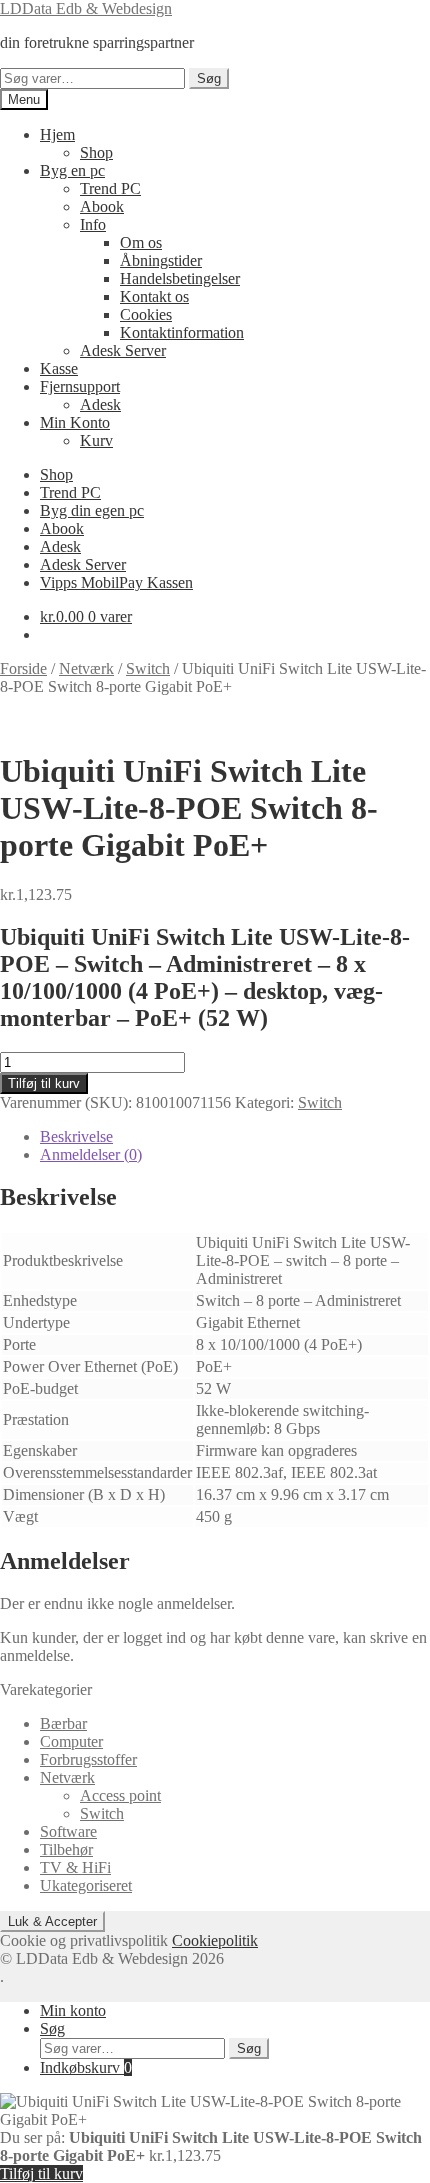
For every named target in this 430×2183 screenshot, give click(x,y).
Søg (209, 78)
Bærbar (63, 1723)
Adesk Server (123, 350)
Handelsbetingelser (180, 278)
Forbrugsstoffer (88, 1759)
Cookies (146, 314)
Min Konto (75, 422)
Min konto (73, 2010)
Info (93, 224)
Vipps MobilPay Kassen (116, 582)
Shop (96, 152)
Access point (120, 1795)
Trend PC (110, 188)
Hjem (57, 134)
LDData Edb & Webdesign (86, 8)
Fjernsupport (80, 386)
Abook (102, 206)
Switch (148, 668)
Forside (23, 668)
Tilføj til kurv (44, 1083)
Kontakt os (154, 296)
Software (68, 1831)
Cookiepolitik (215, 1940)
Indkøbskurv (86, 2067)
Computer (71, 1741)
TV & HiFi (75, 1867)
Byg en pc (72, 170)
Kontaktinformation (182, 332)
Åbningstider (161, 260)
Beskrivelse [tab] (76, 1136)
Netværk (86, 668)
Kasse (59, 368)
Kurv (96, 440)
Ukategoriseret (86, 1885)
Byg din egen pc (92, 510)
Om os (141, 242)
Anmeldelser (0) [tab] (91, 1154)
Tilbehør (66, 1849)
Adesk (100, 404)
